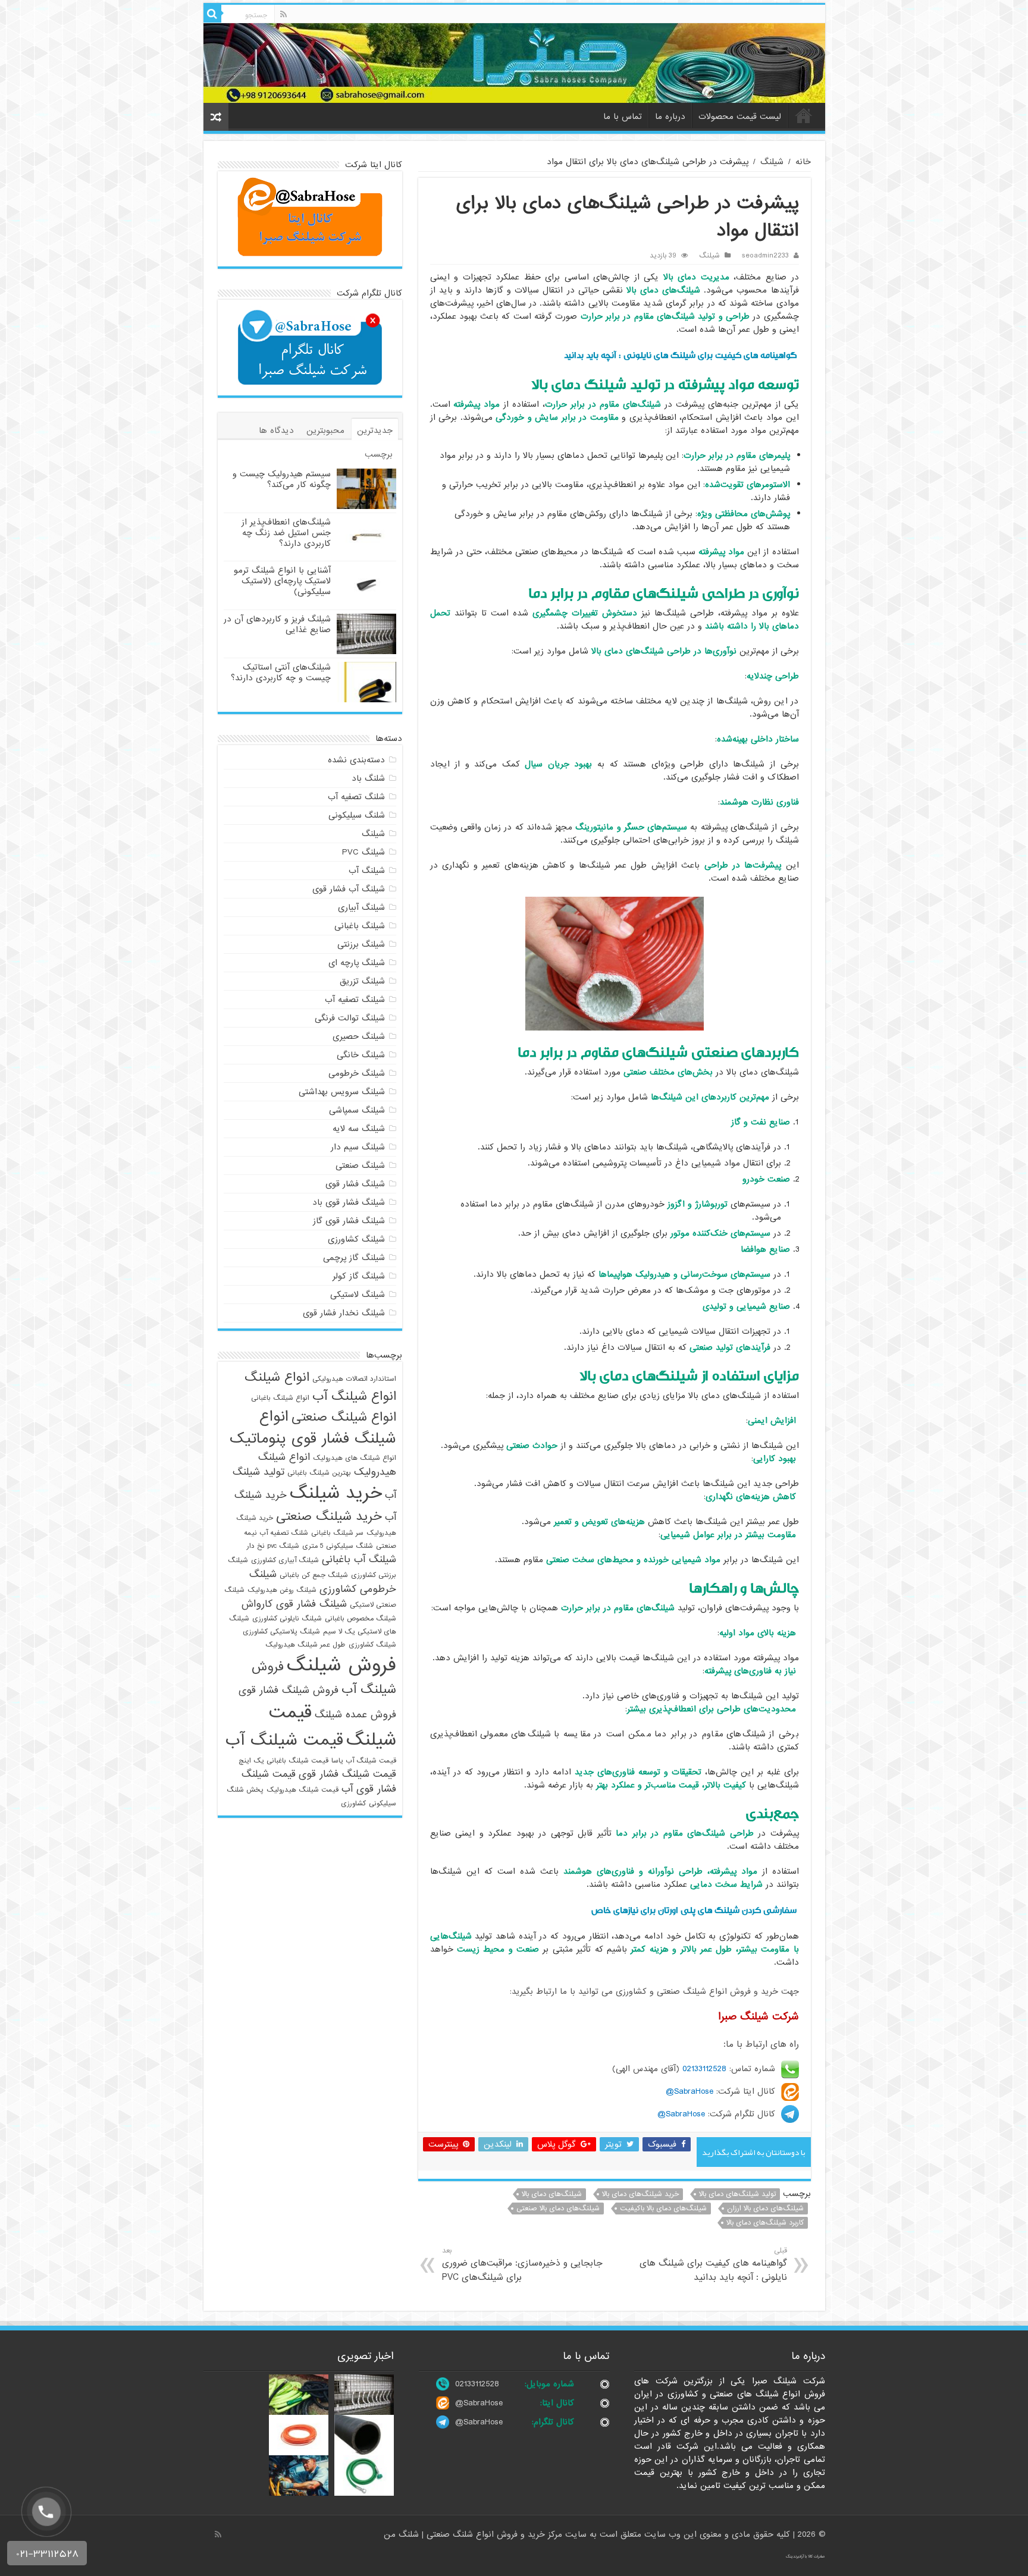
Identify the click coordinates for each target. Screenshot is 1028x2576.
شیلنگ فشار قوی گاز (349, 1221)
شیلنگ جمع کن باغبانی (314, 1575)
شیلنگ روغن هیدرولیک (282, 1590)
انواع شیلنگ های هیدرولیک (355, 1458)
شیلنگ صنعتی (360, 1166)
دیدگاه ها (276, 431)
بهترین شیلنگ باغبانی (319, 1473)
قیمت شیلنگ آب (284, 1741)
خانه (804, 115)
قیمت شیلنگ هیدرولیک (303, 1790)
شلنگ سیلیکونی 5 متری (338, 1546)
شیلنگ (772, 162)
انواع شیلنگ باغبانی (280, 1398)
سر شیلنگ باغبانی (337, 1533)
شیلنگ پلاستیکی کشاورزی (281, 1632)
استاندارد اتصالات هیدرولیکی (354, 1379)
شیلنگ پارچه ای (357, 963)
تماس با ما (623, 117)
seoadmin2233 (765, 256)
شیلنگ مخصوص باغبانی (361, 1619)
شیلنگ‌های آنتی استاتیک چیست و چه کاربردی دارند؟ (281, 673)
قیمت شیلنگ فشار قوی (347, 1774)
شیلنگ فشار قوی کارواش (294, 1604)
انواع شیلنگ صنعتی (344, 1417)
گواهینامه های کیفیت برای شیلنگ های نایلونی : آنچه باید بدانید (680, 355)
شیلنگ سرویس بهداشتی (342, 1092)
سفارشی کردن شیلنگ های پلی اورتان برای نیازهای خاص (694, 1910)
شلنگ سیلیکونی (357, 815)
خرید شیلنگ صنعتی (329, 1516)
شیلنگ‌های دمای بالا (552, 2194)
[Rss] (283, 14)
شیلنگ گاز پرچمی (354, 1258)
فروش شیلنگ (341, 1665)
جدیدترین (375, 431)
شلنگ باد (368, 778)
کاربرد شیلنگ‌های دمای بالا (765, 2223)
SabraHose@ (689, 2091)
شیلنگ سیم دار (358, 1147)
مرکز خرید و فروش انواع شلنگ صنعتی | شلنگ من (474, 2534)
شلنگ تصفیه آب (356, 797)
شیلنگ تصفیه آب (355, 1000)
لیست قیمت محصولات (740, 117)
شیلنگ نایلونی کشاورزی (287, 1619)
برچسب (379, 454)
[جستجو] (212, 14)
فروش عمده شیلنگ (355, 1715)
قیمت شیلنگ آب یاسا (364, 1761)
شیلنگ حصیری (359, 1036)
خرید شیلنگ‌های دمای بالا (640, 2194)
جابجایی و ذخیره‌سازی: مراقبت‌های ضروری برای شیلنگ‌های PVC (522, 2265)
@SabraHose (479, 2403)
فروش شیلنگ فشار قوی (289, 1690)
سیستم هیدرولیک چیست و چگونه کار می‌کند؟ (282, 479)
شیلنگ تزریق (362, 981)
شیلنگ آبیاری (361, 907)
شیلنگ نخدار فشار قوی (344, 1313)
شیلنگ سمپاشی (357, 1110)
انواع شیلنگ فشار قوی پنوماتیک (313, 1428)
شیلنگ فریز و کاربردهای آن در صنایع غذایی (277, 624)
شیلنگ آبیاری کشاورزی (285, 1560)
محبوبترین (325, 431)
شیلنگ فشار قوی (355, 1184)
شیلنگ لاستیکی (358, 1295)
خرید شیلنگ (336, 1493)
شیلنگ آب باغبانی (359, 1559)
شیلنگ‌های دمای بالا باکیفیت (663, 2209)
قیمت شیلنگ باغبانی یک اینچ (283, 1761)
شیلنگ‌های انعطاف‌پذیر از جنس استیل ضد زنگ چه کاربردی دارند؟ (286, 533)
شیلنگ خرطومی (357, 1073)
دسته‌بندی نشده (356, 760)
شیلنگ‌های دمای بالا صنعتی (558, 2209)
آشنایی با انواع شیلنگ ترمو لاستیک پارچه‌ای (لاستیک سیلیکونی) (282, 581)
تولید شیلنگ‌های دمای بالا (737, 2194)
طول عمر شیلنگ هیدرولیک (305, 1645)
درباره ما (670, 117)
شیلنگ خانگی (361, 1055)
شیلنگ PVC (363, 852)
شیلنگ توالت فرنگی (350, 1018)
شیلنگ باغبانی (360, 926)
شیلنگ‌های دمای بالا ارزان (765, 2209)
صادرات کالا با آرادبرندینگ (806, 2556)
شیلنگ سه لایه (359, 1129)
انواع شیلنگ (277, 1377)
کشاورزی (353, 1804)
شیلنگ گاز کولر (359, 1276)
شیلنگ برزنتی (361, 944)
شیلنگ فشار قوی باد (349, 1202)
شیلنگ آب (367, 871)
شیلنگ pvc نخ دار (273, 1546)
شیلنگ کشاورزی (356, 1239)
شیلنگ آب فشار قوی (349, 889)
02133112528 (704, 2069)
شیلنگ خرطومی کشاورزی (323, 1582)
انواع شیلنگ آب (354, 1396)
